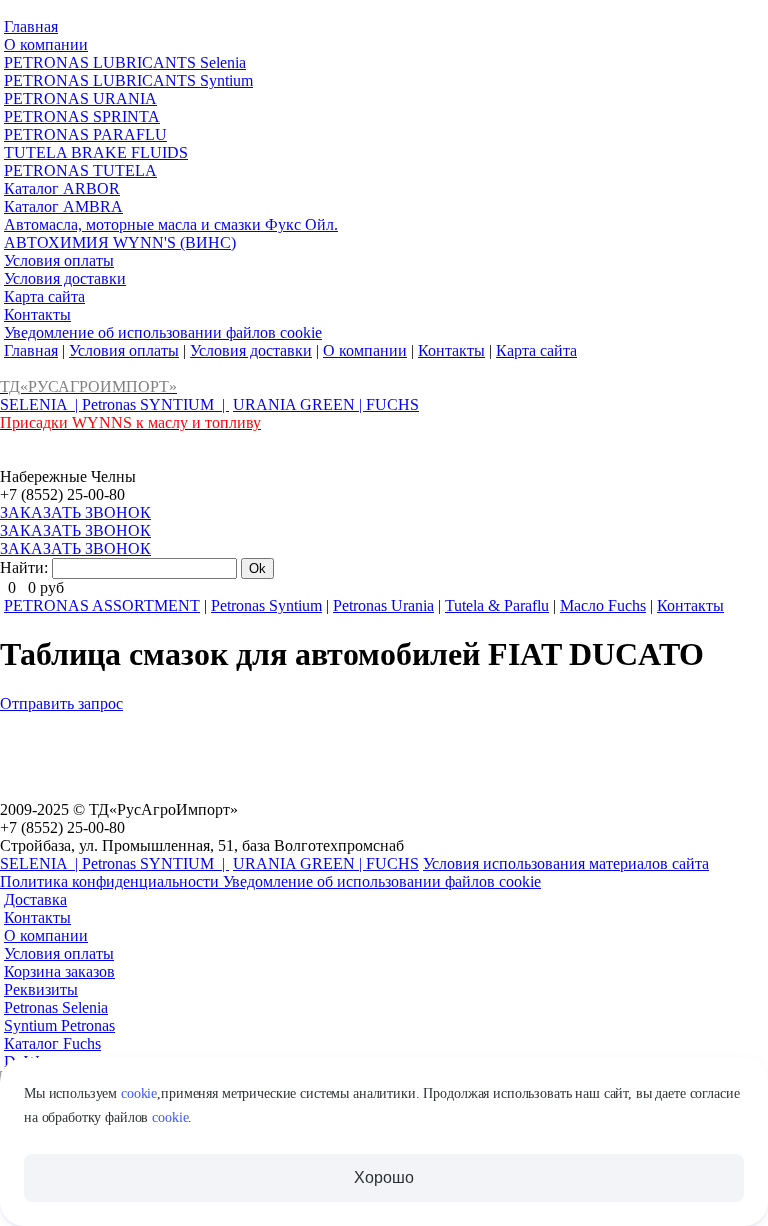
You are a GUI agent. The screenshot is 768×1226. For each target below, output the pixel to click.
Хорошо (383, 1177)
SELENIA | (41, 404)
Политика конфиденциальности (111, 881)
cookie (139, 1093)
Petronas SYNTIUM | (155, 404)
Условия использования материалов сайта (566, 863)
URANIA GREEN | (299, 404)
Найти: (24, 567)
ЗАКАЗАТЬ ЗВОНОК (75, 512)
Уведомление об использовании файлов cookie (382, 881)
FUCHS (392, 404)
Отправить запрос (61, 703)
